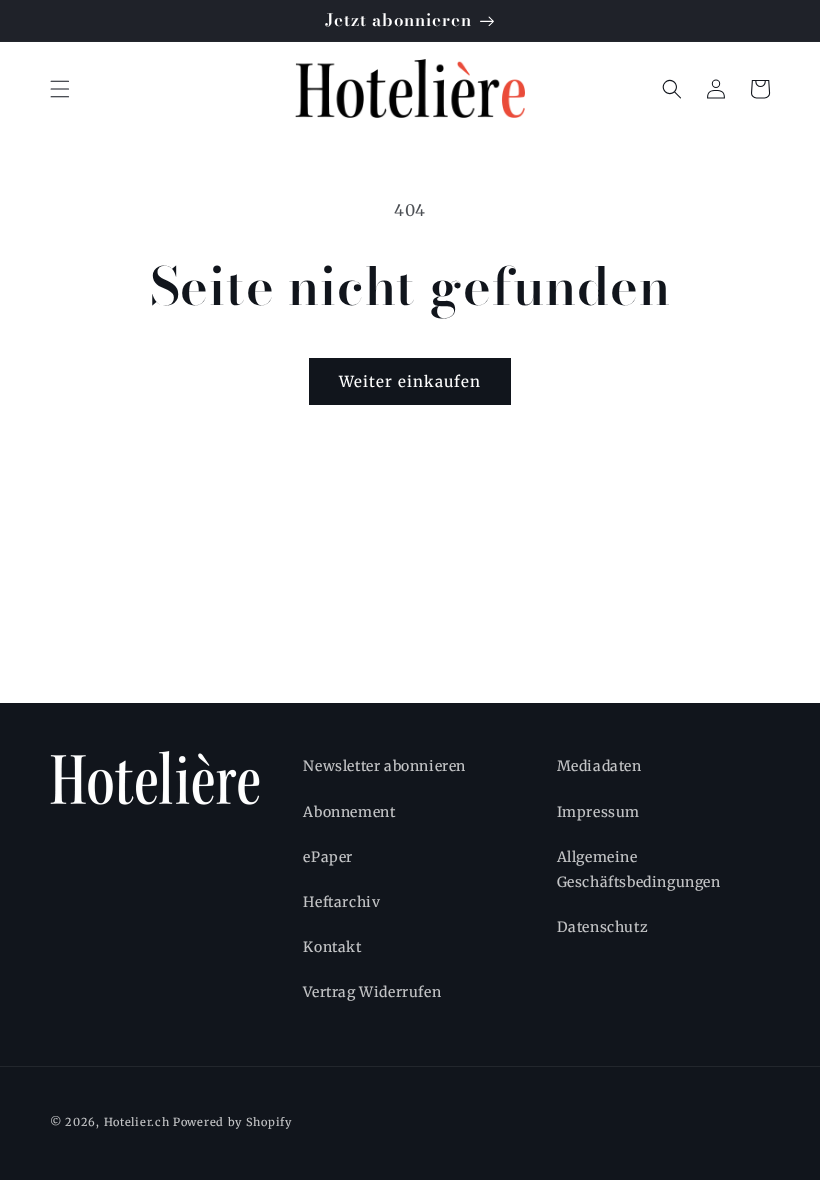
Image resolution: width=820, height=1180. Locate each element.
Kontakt (332, 947)
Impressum (598, 812)
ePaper (328, 857)
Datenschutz (603, 927)
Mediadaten (599, 766)
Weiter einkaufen (410, 381)
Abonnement (349, 812)
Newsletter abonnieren (384, 766)
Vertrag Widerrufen (372, 992)
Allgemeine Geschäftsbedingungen (639, 869)
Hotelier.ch (137, 1122)
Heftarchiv (341, 902)
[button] (60, 89)
